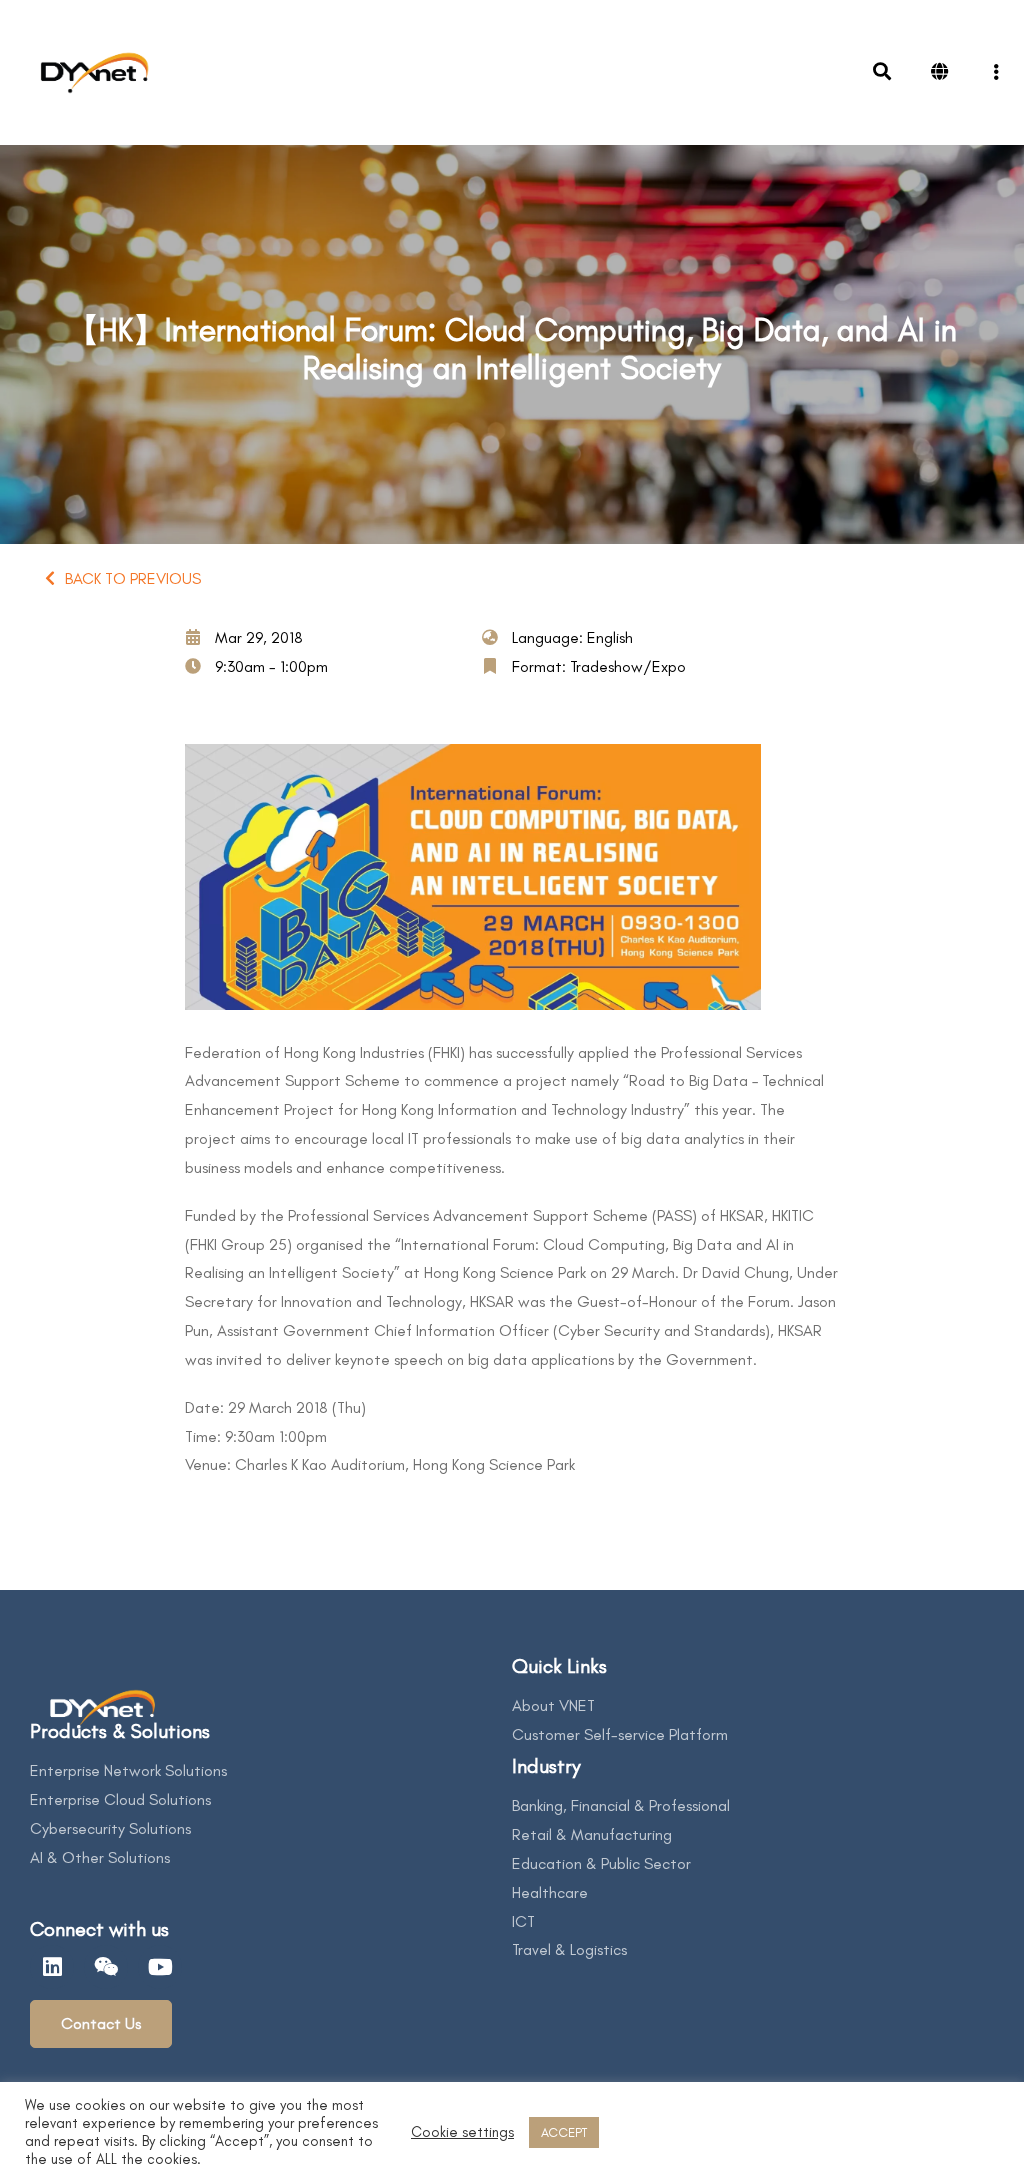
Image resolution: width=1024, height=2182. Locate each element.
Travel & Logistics (569, 1949)
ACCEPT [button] (564, 2132)
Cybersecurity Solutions (110, 1828)
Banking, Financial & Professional (621, 1805)
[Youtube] (160, 1967)
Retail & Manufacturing (592, 1834)
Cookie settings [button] (462, 2132)
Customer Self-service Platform (620, 1734)
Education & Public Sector (601, 1863)
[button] (101, 2024)
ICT (523, 1921)
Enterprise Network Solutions (128, 1770)
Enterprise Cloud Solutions (120, 1799)
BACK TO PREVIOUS (133, 578)
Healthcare (550, 1892)
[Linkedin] (52, 1967)
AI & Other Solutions (100, 1857)
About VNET (553, 1705)
